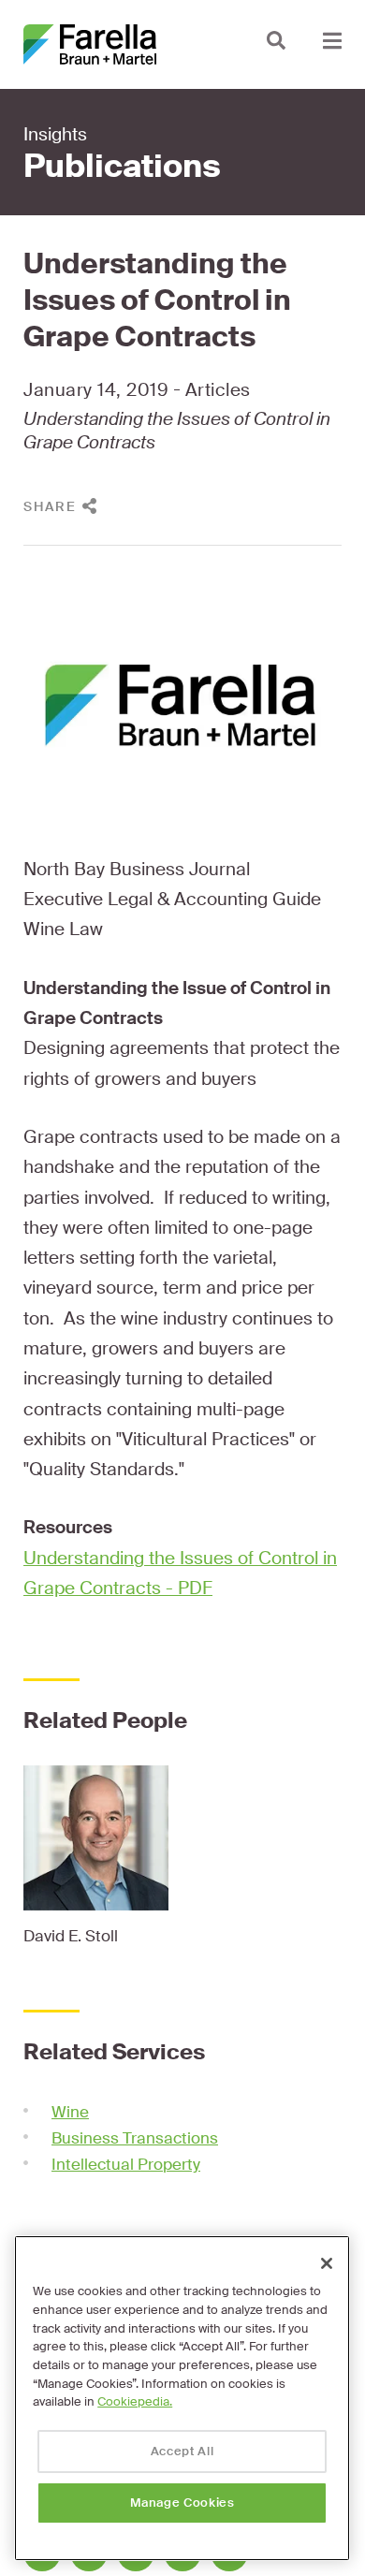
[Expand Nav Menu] (332, 40)
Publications (122, 167)
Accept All (182, 2451)
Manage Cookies (182, 2503)
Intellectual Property (126, 2164)
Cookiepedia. (135, 2401)
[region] (182, 2398)
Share (50, 506)
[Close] (327, 2263)
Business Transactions (135, 2138)
